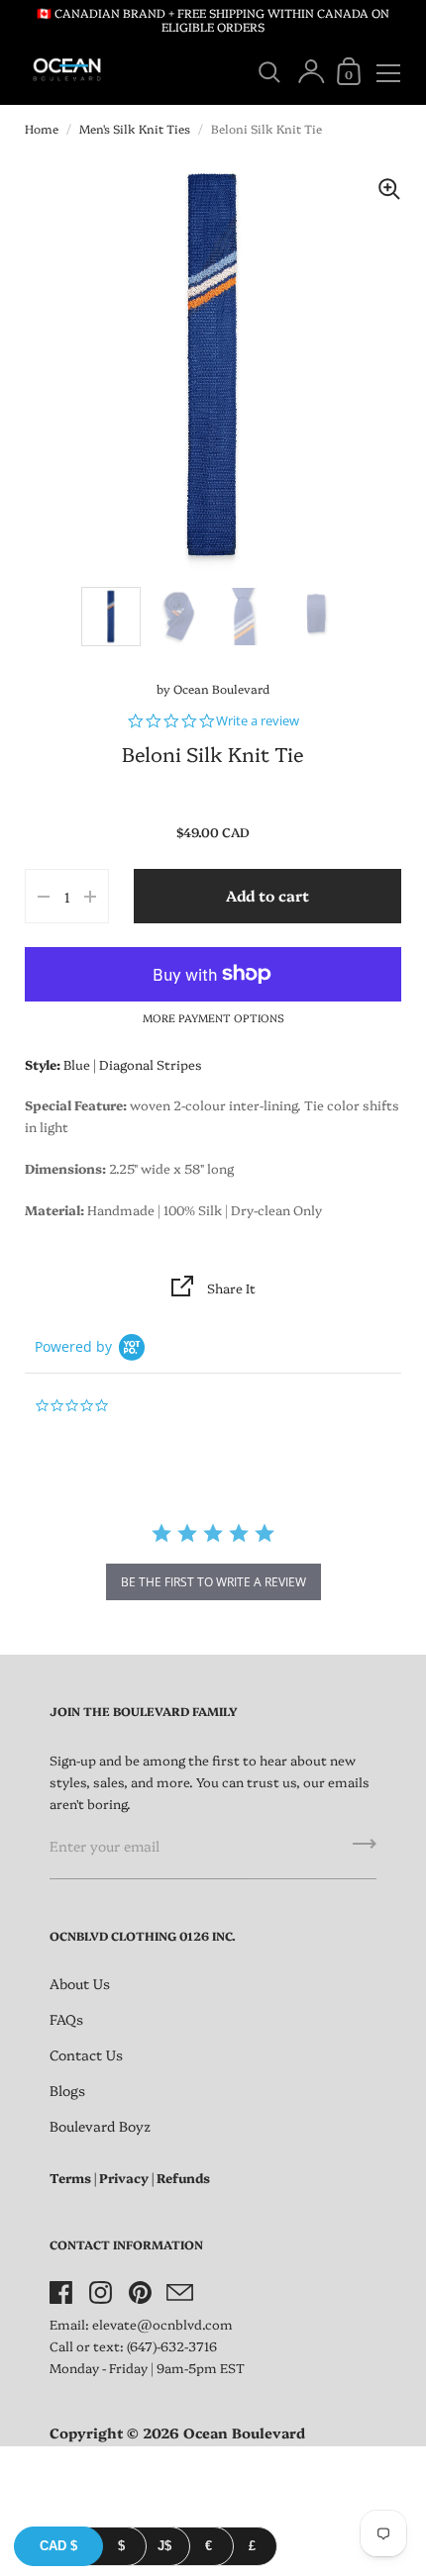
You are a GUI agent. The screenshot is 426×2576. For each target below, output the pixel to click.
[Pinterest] (140, 2293)
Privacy (124, 2177)
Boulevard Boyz (100, 2126)
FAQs (66, 2019)
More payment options (213, 1018)
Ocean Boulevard (221, 688)
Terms (70, 2177)
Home (42, 128)
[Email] (179, 2293)
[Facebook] (60, 2293)
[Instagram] (100, 2293)
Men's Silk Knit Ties (135, 128)
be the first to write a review (213, 1582)
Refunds (183, 2177)
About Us (80, 1983)
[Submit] (365, 1851)
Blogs (67, 2090)
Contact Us (86, 2054)
